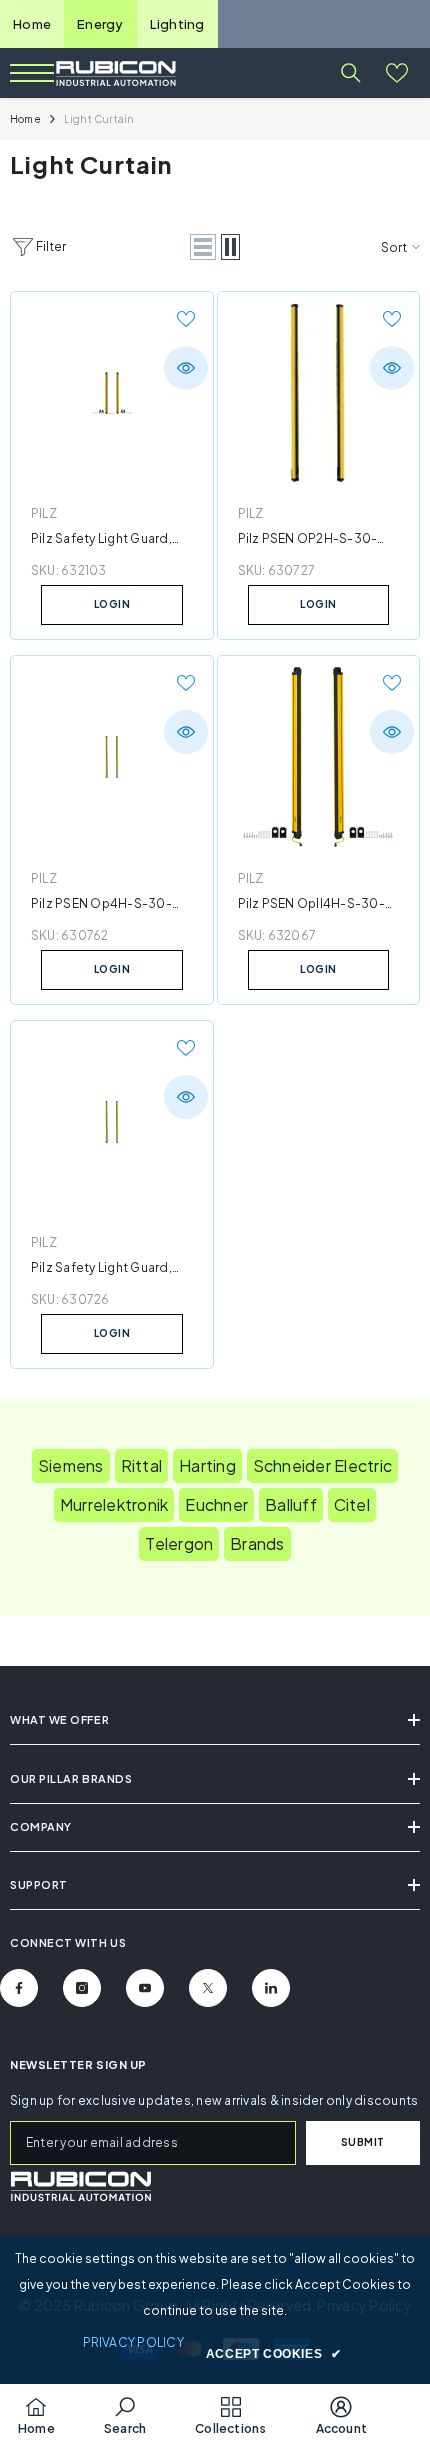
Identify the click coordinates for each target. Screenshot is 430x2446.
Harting (207, 1465)
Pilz (44, 513)
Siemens (71, 1465)
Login (112, 604)
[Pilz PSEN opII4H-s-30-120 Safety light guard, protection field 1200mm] (319, 757)
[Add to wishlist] (186, 319)
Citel (352, 1504)
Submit (363, 2142)
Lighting (177, 24)
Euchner (216, 1504)
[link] (80, 2186)
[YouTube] (145, 1988)
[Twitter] (208, 1988)
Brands (257, 1543)
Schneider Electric (322, 1465)
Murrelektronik (114, 1504)
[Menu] (32, 73)
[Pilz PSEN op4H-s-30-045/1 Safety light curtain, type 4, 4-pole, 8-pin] (112, 757)
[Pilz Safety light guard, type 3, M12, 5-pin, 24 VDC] (112, 393)
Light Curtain (99, 119)
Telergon (179, 1543)
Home (32, 24)
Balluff (291, 1504)
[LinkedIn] (271, 1988)
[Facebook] (19, 1988)
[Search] (351, 73)
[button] (203, 247)
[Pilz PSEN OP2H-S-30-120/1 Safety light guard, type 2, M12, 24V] (319, 393)
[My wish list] (397, 73)
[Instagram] (82, 1988)
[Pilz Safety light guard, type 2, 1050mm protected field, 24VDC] (112, 1122)
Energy (100, 24)
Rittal (141, 1465)
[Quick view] (186, 368)
